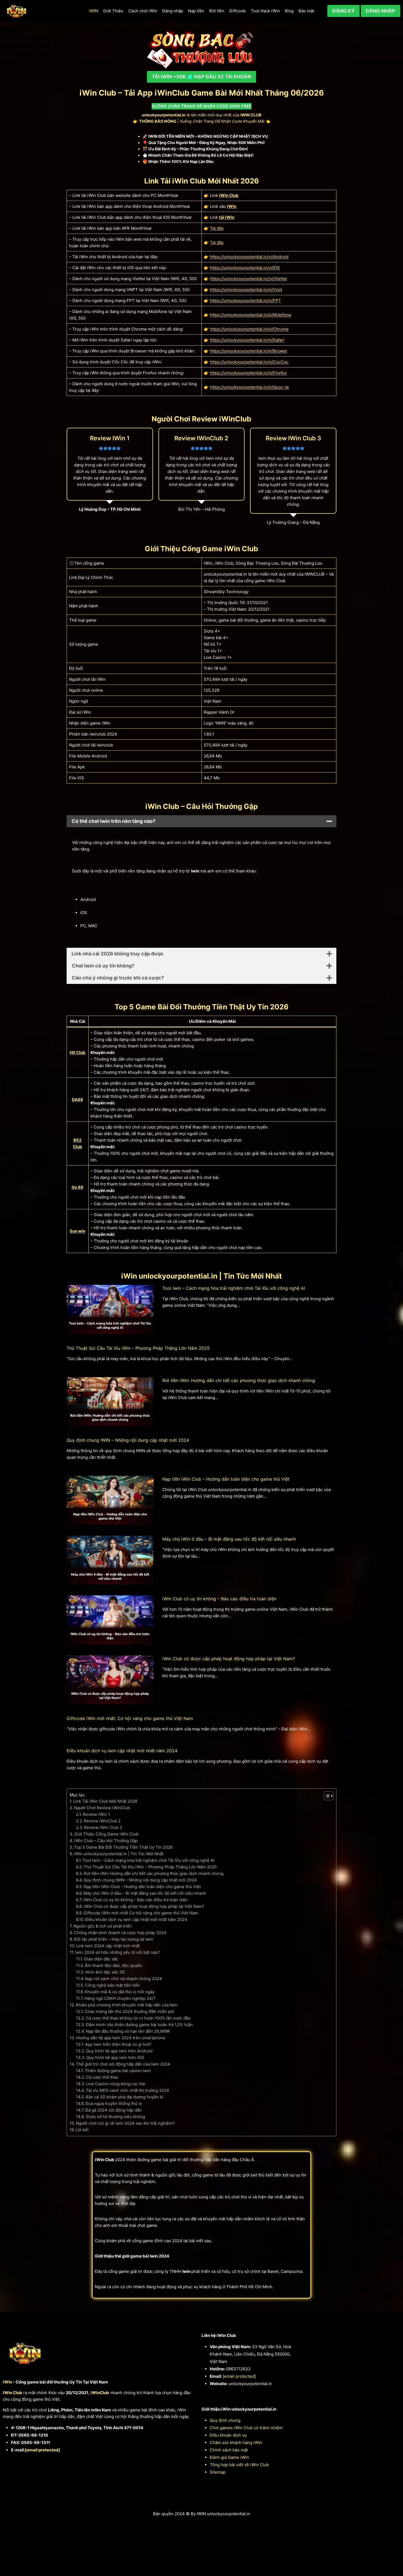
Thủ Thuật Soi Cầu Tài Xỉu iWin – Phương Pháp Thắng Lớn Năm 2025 (138, 1348)
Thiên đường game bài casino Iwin (118, 2071)
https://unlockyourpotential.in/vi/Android (249, 257)
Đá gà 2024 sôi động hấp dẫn (113, 2110)
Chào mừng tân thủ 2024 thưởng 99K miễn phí (129, 2011)
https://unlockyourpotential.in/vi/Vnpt (246, 290)
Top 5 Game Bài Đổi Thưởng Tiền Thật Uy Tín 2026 (123, 1847)
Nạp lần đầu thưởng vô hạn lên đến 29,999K (128, 2031)
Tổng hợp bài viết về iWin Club (239, 2465)
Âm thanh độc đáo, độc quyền (114, 1965)
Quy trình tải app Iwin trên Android (119, 2051)
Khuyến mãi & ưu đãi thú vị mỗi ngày (120, 1992)
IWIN (94, 11)
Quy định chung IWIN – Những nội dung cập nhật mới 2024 (128, 1440)
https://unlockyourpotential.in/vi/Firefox (248, 373)
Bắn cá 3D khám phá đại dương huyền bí (125, 2097)
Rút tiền (217, 11)
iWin (232, 206)
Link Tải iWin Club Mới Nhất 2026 (105, 1801)
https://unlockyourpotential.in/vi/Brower (249, 351)
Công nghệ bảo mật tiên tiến (112, 1985)
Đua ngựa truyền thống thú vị (114, 2103)
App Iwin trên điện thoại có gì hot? (118, 2044)
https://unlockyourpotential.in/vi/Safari (247, 340)
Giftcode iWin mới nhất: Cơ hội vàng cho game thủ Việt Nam (130, 1718)
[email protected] (42, 2450)
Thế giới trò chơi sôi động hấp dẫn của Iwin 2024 (123, 2064)
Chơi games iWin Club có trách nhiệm (246, 2428)
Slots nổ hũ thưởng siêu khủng (115, 2117)
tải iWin (227, 217)
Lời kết (82, 2130)
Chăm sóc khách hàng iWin (236, 2443)
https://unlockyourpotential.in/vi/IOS (245, 268)
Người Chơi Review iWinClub (102, 1808)
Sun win (77, 1231)
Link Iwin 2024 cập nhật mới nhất (108, 1946)
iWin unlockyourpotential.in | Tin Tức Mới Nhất (119, 1854)
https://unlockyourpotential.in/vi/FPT (246, 301)
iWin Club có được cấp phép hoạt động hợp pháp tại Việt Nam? (229, 1659)
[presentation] (110, 1309)
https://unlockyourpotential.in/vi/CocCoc (249, 362)
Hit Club (78, 1052)
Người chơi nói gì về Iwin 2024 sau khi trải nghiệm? (125, 2123)
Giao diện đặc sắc (101, 1959)
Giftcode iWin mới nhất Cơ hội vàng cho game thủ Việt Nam (141, 1913)
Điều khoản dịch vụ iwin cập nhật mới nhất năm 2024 (122, 1751)
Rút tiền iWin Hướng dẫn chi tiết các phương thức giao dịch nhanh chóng (154, 1873)
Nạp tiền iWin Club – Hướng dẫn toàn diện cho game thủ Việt (226, 1479)
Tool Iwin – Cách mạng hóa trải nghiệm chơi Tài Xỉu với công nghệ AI (234, 1288)
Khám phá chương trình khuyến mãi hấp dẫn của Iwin (127, 2005)
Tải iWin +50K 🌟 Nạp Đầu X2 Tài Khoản (201, 77)
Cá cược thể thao (102, 2077)
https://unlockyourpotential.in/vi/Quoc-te (249, 387)
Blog (289, 11)
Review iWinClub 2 (102, 1821)
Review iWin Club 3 (103, 1827)
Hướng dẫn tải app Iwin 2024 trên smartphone (121, 2038)
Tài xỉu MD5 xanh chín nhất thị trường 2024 (127, 2090)
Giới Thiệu (113, 11)
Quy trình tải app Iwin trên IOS (115, 2057)
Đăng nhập (173, 11)
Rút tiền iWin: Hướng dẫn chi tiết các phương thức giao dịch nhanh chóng (239, 1380)
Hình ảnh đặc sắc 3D (105, 1972)
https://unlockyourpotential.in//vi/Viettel (249, 279)
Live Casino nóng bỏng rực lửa (115, 2084)
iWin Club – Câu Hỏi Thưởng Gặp (106, 1841)
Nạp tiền (196, 11)
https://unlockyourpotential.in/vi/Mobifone (251, 315)
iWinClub (100, 2393)
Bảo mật (306, 11)
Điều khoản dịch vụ (228, 2435)
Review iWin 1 (96, 1814)
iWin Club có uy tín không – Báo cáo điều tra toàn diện (219, 1599)
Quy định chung (225, 2420)
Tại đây (217, 228)
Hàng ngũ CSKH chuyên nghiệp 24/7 (120, 1998)
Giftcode (238, 11)
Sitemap (218, 2472)
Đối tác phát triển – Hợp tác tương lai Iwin (114, 1939)
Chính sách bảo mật (229, 2450)
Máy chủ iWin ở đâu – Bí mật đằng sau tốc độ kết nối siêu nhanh (229, 1539)
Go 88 (77, 1187)
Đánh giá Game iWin (229, 2457)
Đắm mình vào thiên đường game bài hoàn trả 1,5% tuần (139, 2025)
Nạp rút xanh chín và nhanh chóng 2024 (124, 1979)
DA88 (77, 1100)
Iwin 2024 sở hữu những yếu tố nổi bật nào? (117, 1952)
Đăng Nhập (381, 11)
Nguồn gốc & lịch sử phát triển (103, 1926)
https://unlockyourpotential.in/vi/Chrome (249, 329)
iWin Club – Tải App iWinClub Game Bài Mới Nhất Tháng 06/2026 (202, 93)
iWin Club (229, 195)
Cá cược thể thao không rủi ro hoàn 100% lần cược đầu (138, 2018)
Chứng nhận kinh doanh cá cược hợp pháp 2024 (120, 1933)
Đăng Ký (344, 11)
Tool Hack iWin (265, 11)
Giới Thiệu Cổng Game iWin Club (106, 1834)
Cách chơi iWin (143, 11)
